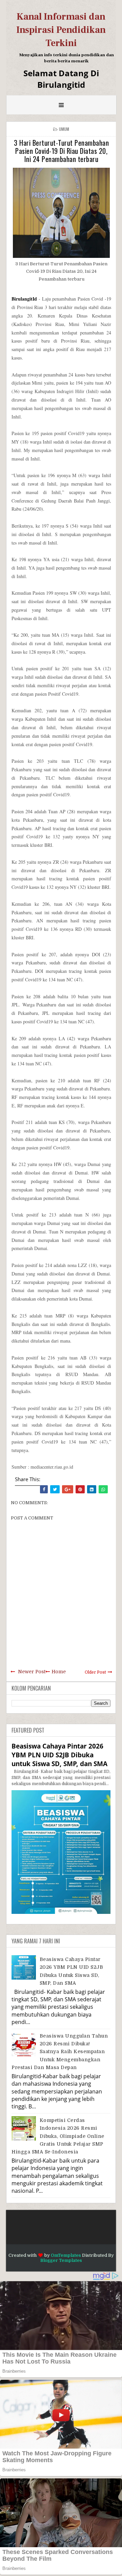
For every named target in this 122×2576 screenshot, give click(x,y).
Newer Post (32, 1672)
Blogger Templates (61, 2260)
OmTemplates (66, 2255)
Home (59, 1672)
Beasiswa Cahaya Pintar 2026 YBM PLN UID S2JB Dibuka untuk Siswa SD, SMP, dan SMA (59, 1755)
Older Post (95, 1672)
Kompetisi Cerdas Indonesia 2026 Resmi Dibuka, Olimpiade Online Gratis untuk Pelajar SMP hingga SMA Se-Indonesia (58, 2136)
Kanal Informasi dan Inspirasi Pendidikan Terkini (61, 30)
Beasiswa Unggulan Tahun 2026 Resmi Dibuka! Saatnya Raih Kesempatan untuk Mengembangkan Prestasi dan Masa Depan (60, 2052)
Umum (64, 129)
